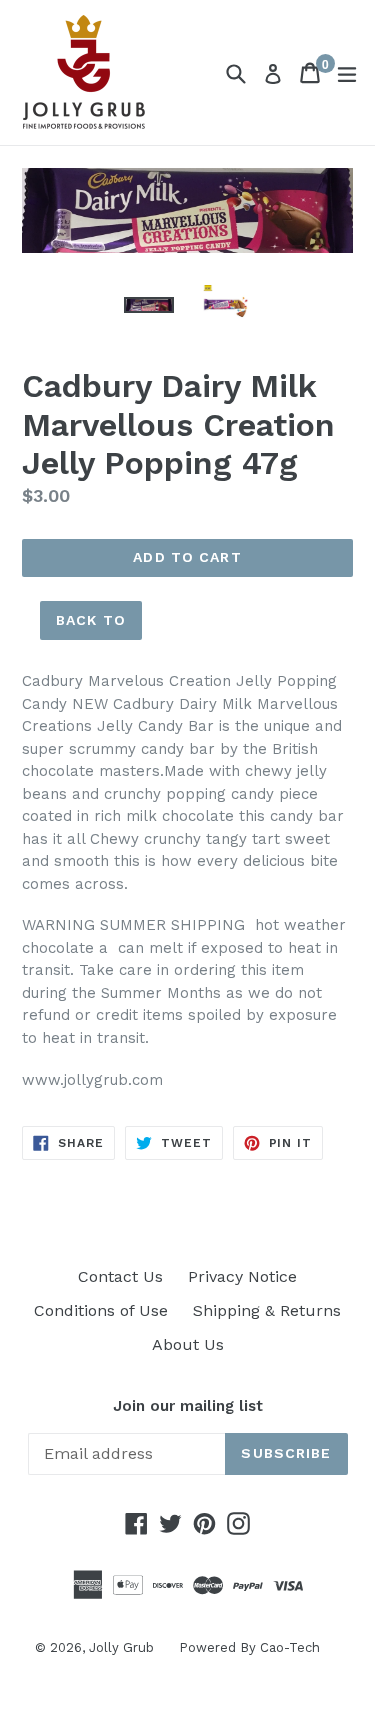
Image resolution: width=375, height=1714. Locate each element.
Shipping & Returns (267, 1310)
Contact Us (120, 1276)
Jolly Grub (121, 1647)
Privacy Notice (242, 1276)
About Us (188, 1344)
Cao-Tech (290, 1647)
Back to (91, 620)
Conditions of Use (101, 1310)
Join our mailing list (188, 1406)
